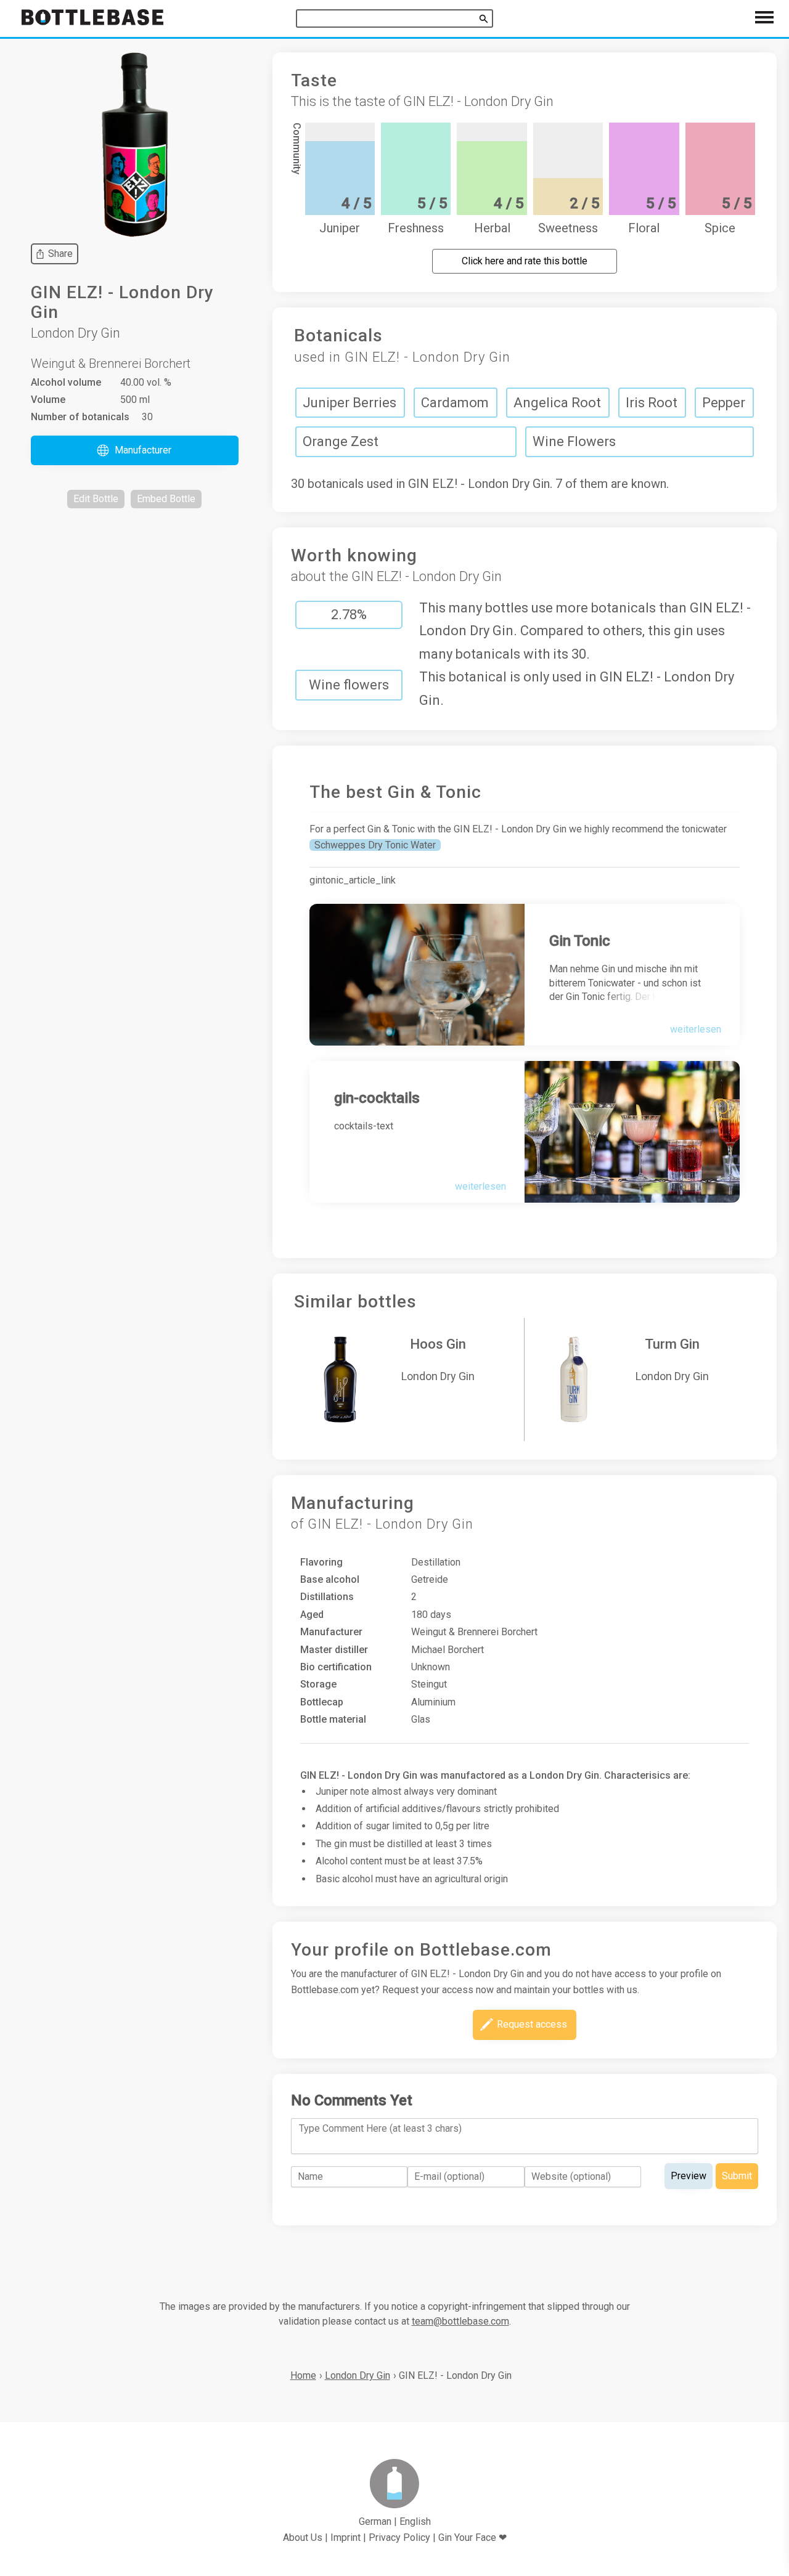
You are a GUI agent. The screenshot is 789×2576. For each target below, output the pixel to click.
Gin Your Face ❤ (472, 2537)
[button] (135, 450)
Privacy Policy (399, 2537)
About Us (303, 2537)
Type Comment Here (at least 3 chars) (380, 2128)
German (375, 2521)
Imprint (345, 2537)
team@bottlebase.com (460, 2321)
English (415, 2521)
